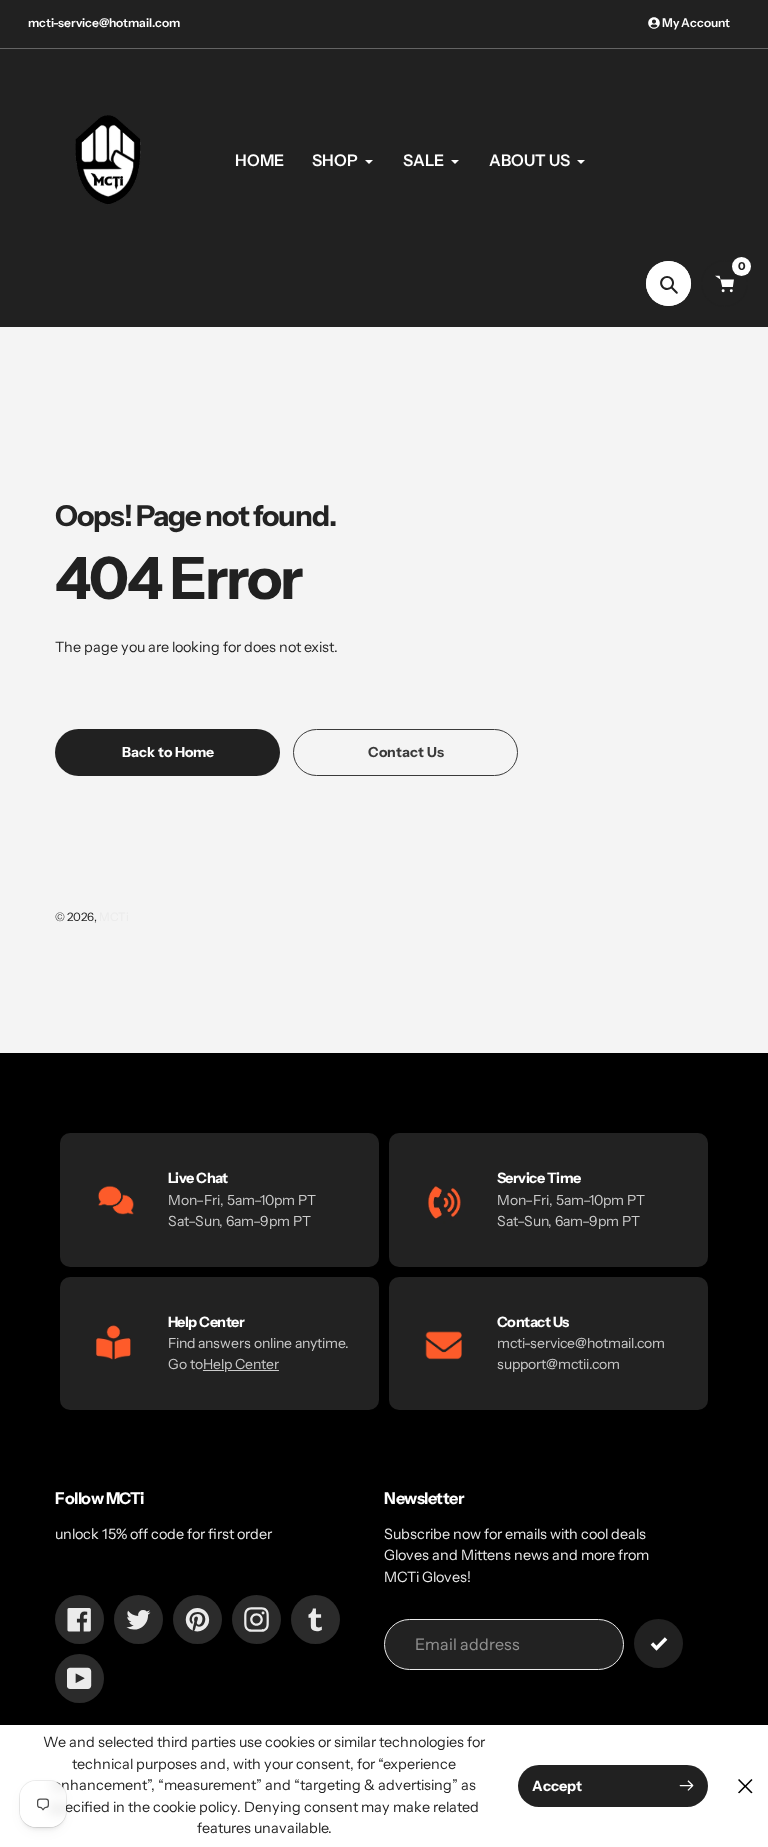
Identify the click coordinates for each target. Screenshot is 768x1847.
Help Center (241, 1364)
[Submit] (658, 1643)
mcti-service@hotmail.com (104, 22)
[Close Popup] (745, 1785)
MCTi (114, 917)
